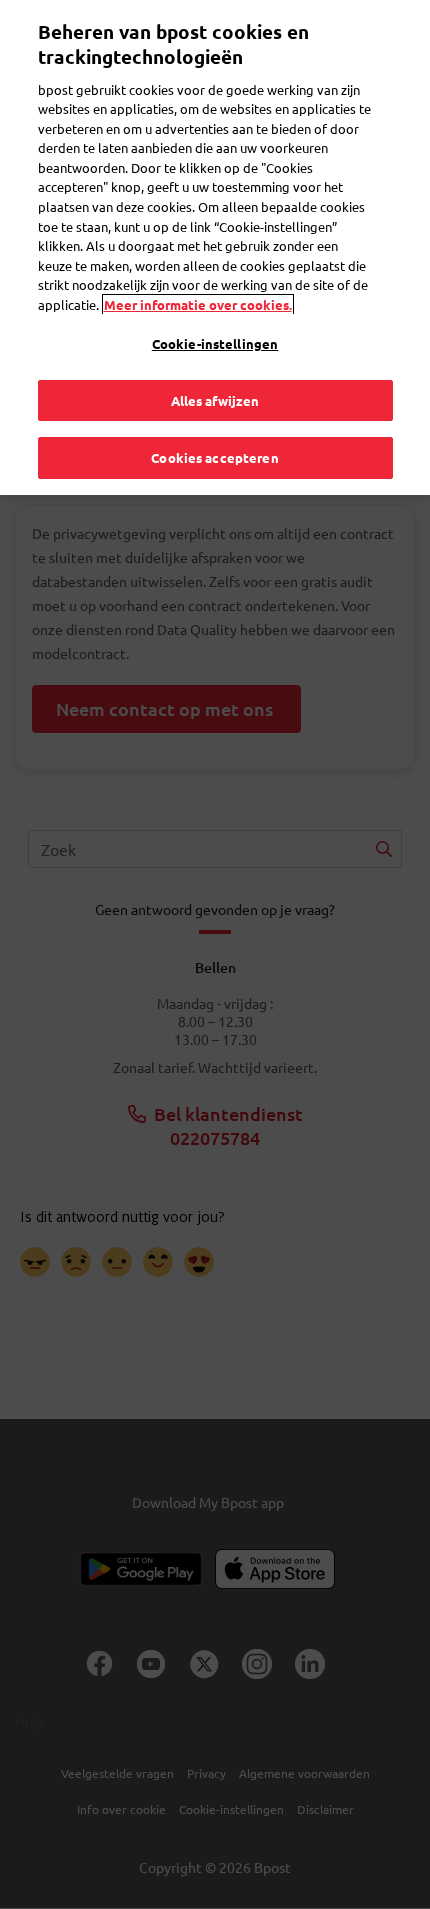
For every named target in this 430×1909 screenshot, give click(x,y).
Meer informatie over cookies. (198, 304)
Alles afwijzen (215, 400)
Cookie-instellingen (215, 343)
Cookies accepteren (214, 457)
